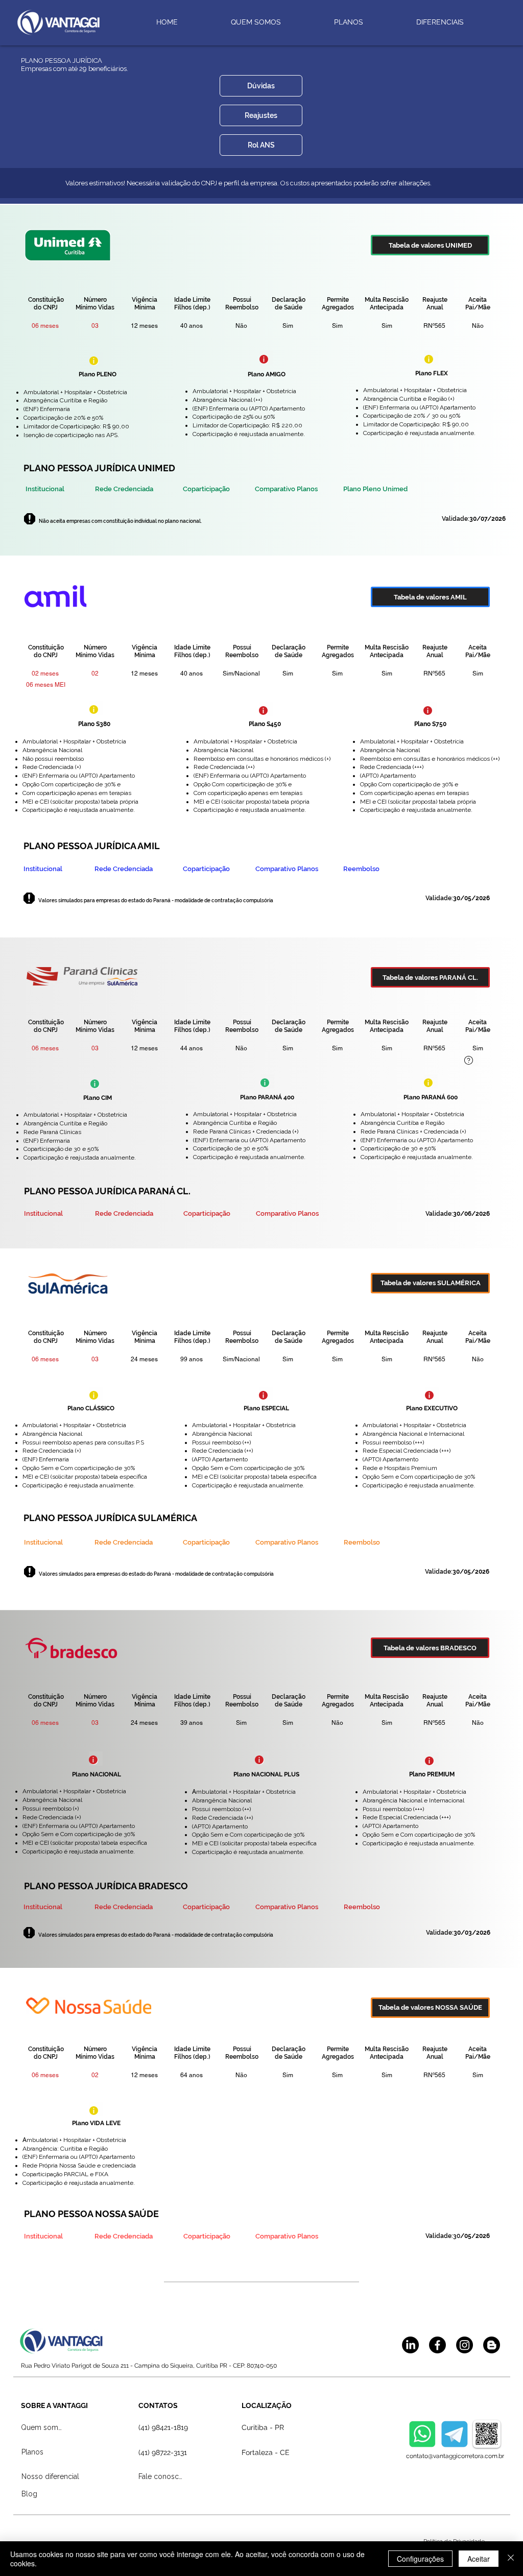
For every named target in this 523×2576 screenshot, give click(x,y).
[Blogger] (492, 2345)
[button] (261, 86)
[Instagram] (465, 2345)
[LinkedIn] (410, 2345)
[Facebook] (437, 2345)
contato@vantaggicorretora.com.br (455, 2456)
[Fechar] (511, 2559)
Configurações (420, 2559)
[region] (96, 359)
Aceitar (479, 2559)
